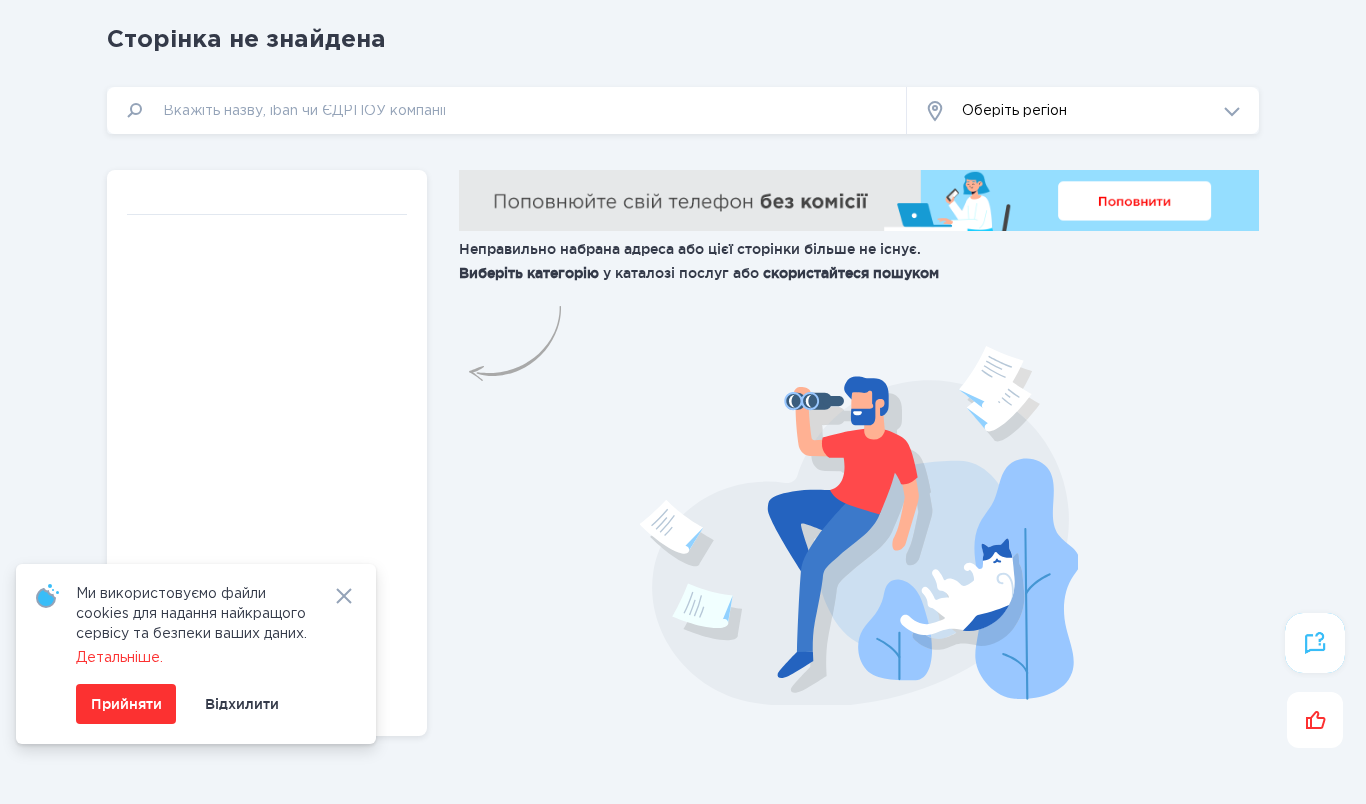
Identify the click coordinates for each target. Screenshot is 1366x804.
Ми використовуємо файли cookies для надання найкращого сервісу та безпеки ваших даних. (191, 614)
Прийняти (126, 704)
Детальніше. (119, 658)
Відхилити (242, 704)
